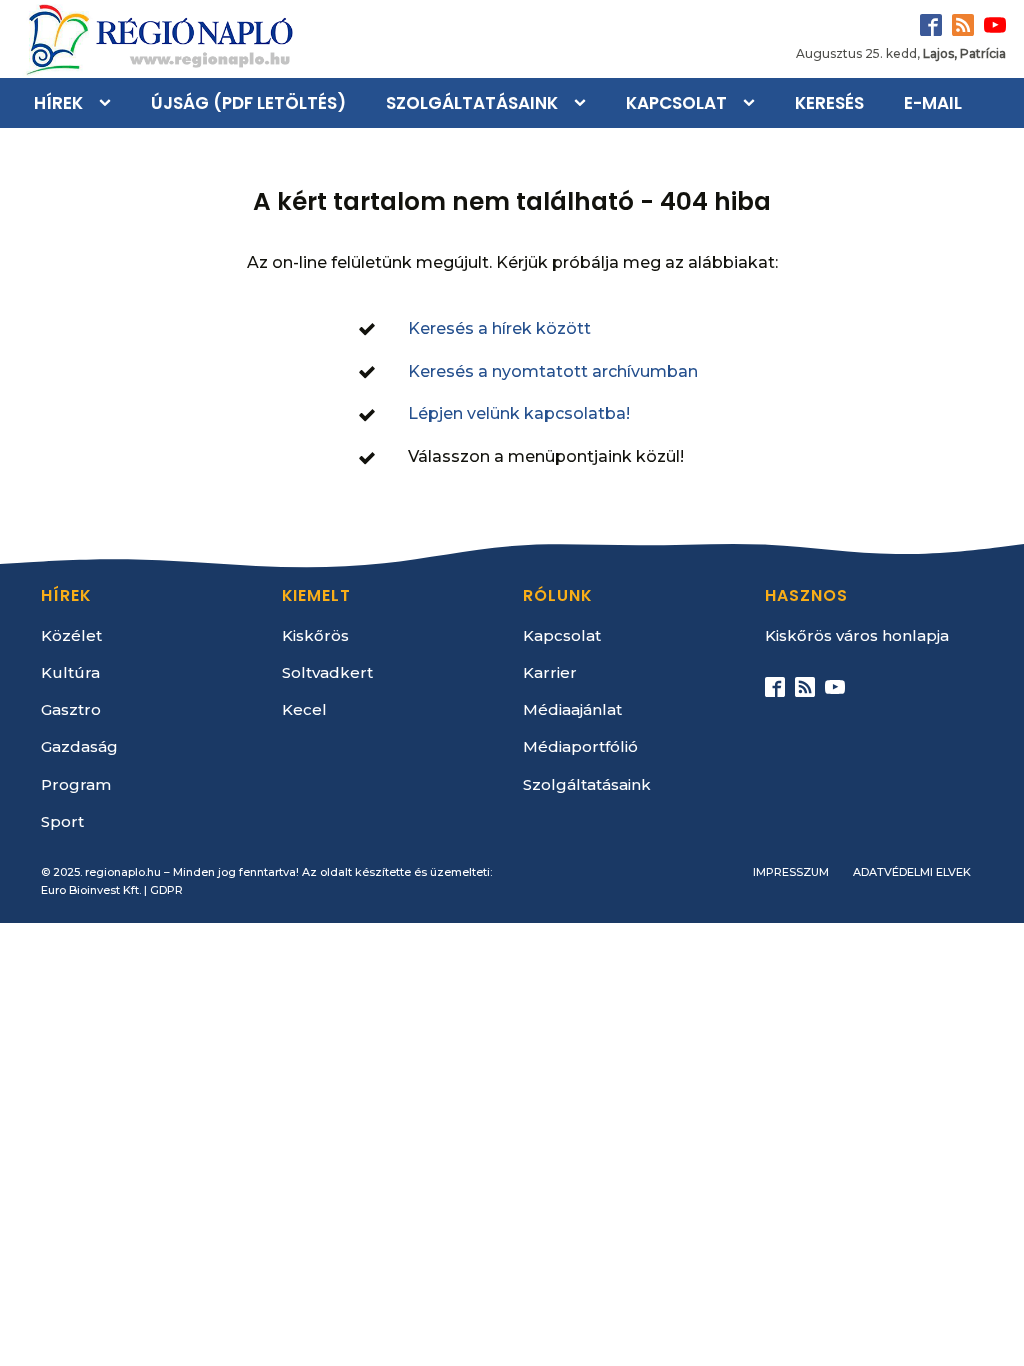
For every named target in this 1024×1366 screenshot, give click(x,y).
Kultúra (70, 672)
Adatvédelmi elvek (912, 872)
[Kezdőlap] (158, 39)
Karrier (550, 672)
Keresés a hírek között (499, 328)
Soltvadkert (327, 672)
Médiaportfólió (580, 746)
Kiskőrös (315, 635)
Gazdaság (79, 746)
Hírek (58, 103)
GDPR (166, 890)
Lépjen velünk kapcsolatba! (519, 413)
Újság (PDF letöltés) (248, 103)
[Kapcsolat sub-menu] (753, 103)
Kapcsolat (676, 103)
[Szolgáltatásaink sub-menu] (584, 103)
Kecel (304, 709)
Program (76, 784)
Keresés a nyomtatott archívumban (553, 371)
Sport (62, 821)
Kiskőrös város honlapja (857, 635)
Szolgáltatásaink (472, 103)
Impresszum (791, 872)
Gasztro (71, 709)
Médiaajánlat (572, 709)
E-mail (933, 103)
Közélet (71, 635)
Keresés (829, 103)
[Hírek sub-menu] (109, 103)
